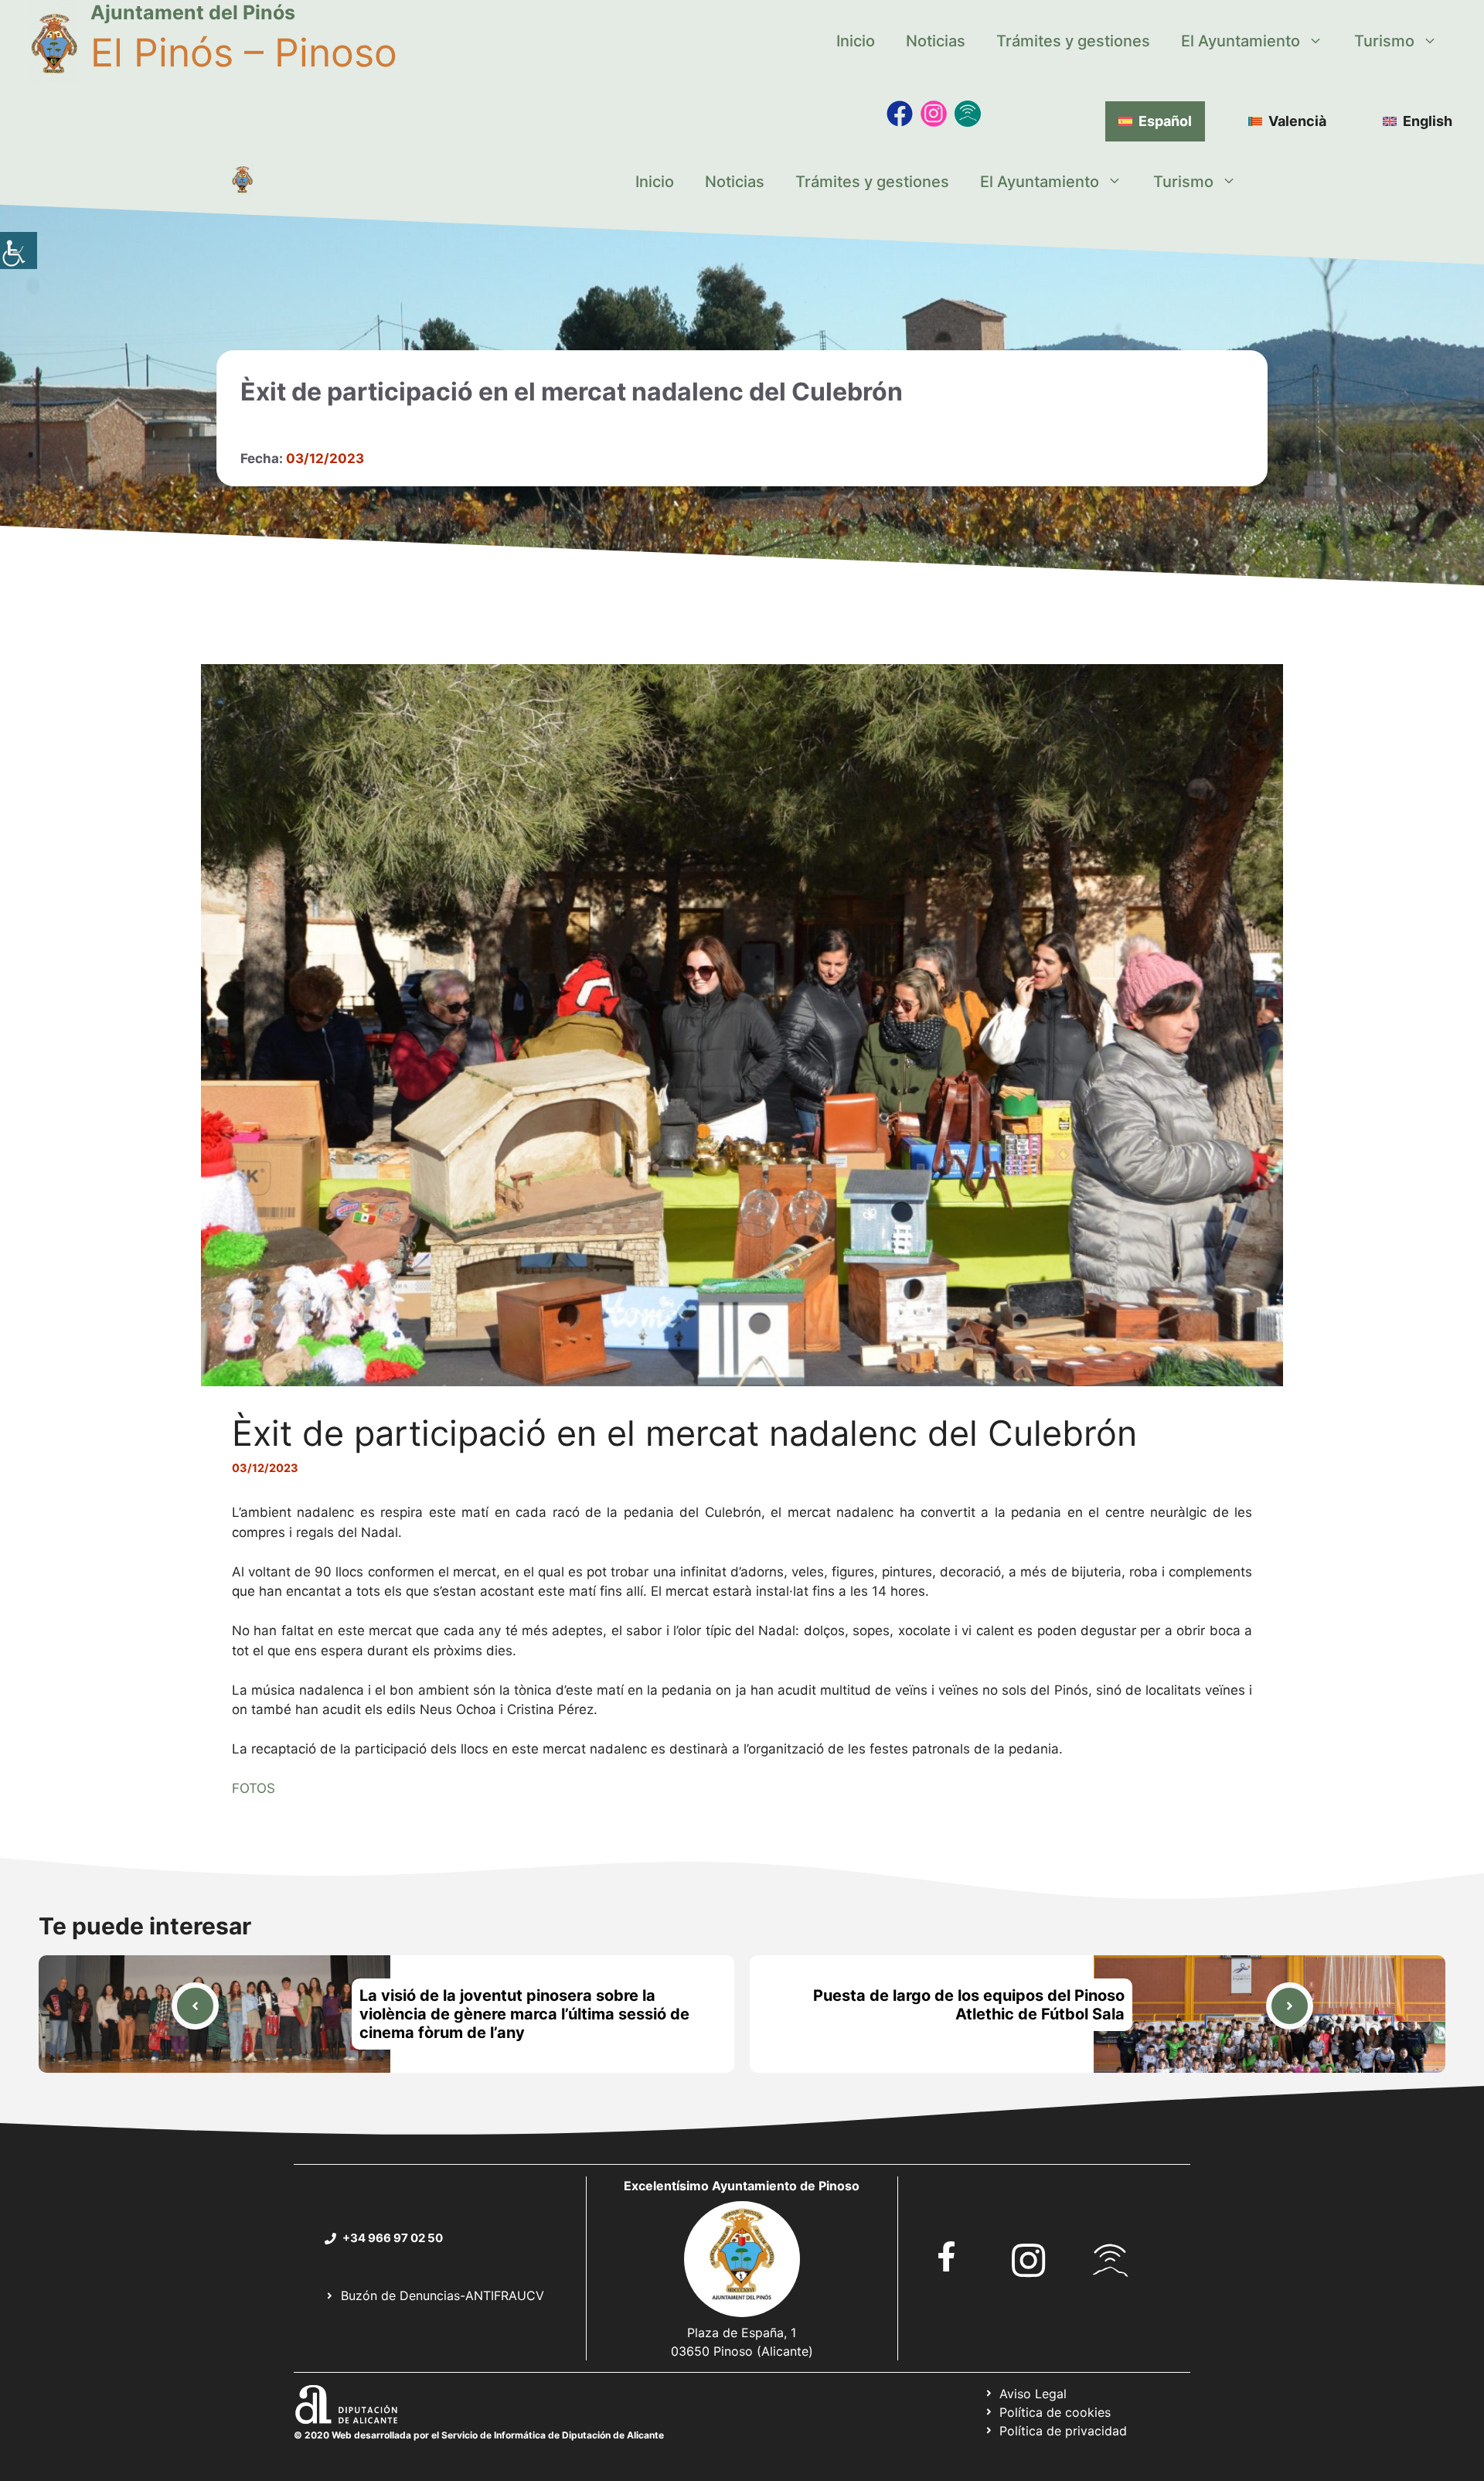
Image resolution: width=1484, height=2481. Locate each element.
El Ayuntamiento (1241, 41)
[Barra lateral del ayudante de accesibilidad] (19, 250)
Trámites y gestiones (1073, 41)
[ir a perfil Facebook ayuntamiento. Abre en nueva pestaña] (947, 2256)
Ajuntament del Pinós (193, 12)
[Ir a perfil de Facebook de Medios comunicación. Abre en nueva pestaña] (900, 114)
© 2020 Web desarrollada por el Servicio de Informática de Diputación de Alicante (479, 2435)
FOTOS (254, 1788)
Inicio (856, 41)
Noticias (936, 41)
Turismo (1384, 41)
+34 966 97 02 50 (393, 2238)
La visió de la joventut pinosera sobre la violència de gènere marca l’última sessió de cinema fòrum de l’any (524, 2014)
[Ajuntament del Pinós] (242, 182)
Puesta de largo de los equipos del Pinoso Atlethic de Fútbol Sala (969, 2005)
